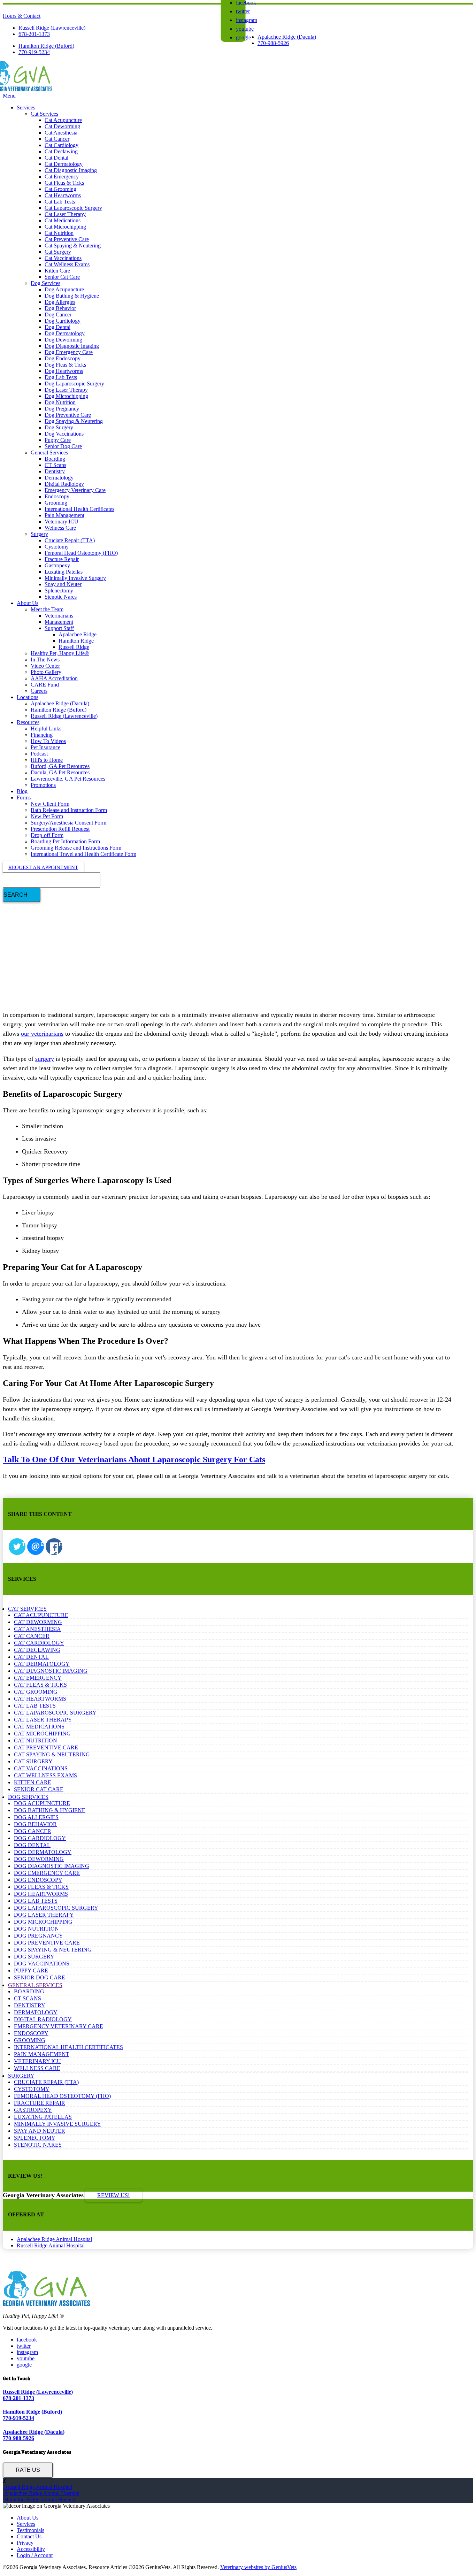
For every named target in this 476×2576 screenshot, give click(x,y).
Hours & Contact (22, 16)
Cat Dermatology (64, 164)
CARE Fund (45, 685)
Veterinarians (59, 616)
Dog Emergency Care (69, 352)
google (243, 37)
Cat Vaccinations (63, 258)
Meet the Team (47, 609)
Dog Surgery (59, 427)
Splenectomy (59, 591)
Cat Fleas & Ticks (64, 183)
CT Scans (55, 465)
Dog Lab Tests (61, 377)
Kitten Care (57, 271)
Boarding (55, 459)
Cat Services (44, 114)
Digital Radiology (64, 484)
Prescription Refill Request (60, 829)
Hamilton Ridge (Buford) (46, 46)
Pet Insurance (45, 747)
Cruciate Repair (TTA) (70, 540)
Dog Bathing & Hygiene (72, 296)
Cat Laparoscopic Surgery (73, 208)
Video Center (45, 666)
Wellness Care (60, 528)
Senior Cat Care (62, 277)
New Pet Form (47, 816)
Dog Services (45, 283)
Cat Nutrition (59, 233)
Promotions (43, 785)
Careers (39, 691)
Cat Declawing (61, 151)
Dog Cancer (58, 315)
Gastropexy (57, 565)
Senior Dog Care (63, 446)
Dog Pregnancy (62, 409)
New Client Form (50, 804)
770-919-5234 (34, 52)
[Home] (28, 89)
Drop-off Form (47, 835)
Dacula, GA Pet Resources (60, 772)
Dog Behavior (60, 308)
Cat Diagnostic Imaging (71, 170)
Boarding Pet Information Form (65, 841)
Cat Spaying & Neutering (73, 246)
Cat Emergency (62, 177)
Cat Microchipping (65, 227)
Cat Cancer (57, 139)
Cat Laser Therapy (65, 214)
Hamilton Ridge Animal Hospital (40, 2500)
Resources (28, 722)
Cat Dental (56, 158)
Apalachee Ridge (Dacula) (287, 37)
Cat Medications (63, 220)
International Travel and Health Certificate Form (83, 854)
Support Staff (59, 628)
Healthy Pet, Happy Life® (60, 653)
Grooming (56, 503)
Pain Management (64, 515)
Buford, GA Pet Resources (60, 766)
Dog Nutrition (60, 402)
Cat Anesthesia (61, 133)
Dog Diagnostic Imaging (72, 346)
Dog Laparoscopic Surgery (74, 384)
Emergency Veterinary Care (75, 490)
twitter (243, 11)
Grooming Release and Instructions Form (76, 848)
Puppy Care (58, 440)
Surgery (39, 534)
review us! (113, 2195)
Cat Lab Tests (60, 202)
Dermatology (59, 478)
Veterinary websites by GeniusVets (258, 2567)
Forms (24, 798)
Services (26, 108)
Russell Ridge (74, 647)
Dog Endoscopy (63, 358)
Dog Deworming (63, 340)
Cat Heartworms (63, 195)
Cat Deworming (62, 126)
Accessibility (31, 2549)
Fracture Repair (62, 559)
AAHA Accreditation (54, 678)
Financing (42, 735)
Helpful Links (46, 729)
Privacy (25, 2543)
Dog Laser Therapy (66, 390)
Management (59, 622)
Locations (28, 697)
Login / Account (35, 2555)
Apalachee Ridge (78, 634)
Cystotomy (57, 547)
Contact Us (29, 2536)
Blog (22, 791)
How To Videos (48, 741)
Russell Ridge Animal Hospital (51, 2245)
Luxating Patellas (64, 572)
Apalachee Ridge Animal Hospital (54, 2239)
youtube (245, 29)
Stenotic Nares (61, 597)
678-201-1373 (34, 34)
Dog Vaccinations (64, 434)
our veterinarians (42, 1034)
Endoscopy (57, 496)
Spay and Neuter (63, 584)
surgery (45, 1059)
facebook (27, 2340)
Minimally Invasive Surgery (75, 578)
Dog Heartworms (64, 371)
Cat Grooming (60, 189)
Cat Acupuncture (63, 120)
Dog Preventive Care (68, 415)
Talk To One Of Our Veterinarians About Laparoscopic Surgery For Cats (134, 1459)
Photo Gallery (46, 672)
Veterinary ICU (62, 522)
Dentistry (55, 471)
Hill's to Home (47, 760)
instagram (247, 20)
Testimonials (30, 2530)
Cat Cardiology (62, 145)
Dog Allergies (60, 302)
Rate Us (28, 2470)
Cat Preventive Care (67, 239)
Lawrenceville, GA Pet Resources (68, 779)
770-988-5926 (273, 43)
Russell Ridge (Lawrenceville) (52, 28)
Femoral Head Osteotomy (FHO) (81, 553)
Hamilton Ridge (76, 641)
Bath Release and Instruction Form (69, 810)
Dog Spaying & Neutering (74, 421)
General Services (49, 453)
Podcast (39, 754)
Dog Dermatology (65, 333)
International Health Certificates (79, 509)
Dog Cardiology (63, 321)
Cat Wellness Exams (67, 264)
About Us (28, 603)
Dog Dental (57, 327)
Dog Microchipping (66, 396)
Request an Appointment (43, 867)
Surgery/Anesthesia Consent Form (68, 823)
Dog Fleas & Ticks (65, 365)
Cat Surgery (58, 252)
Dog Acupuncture (64, 289)
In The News (45, 660)
